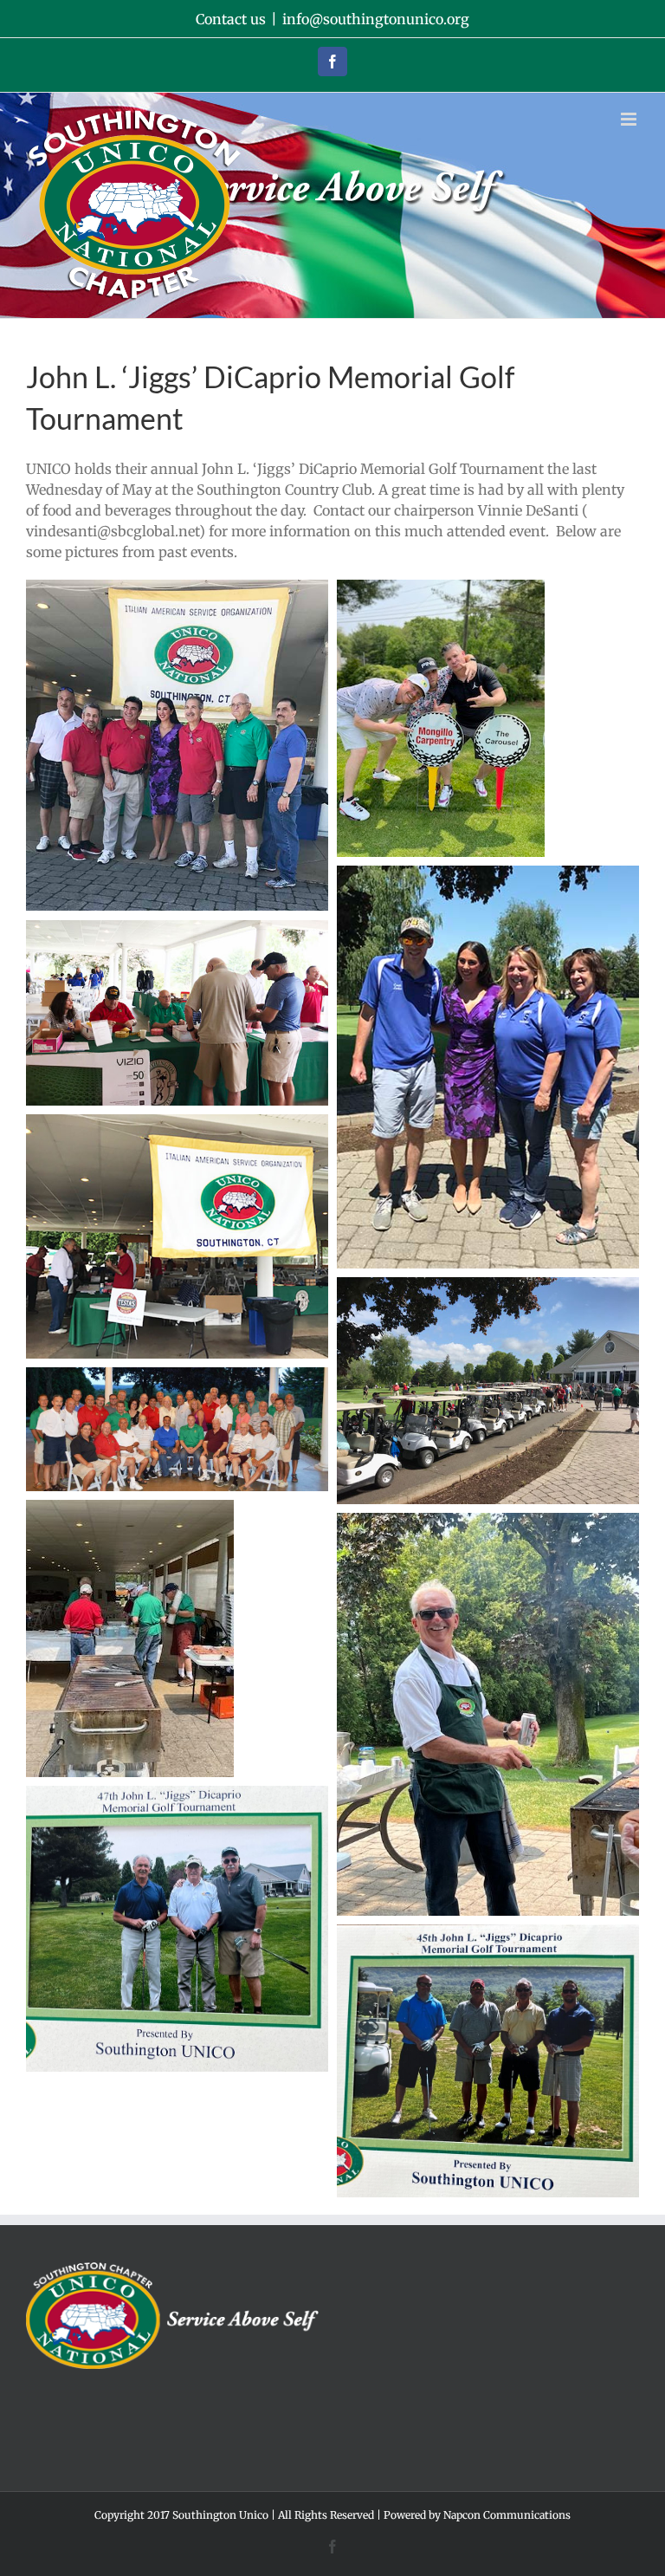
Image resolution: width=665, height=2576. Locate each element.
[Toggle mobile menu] (630, 119)
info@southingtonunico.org (376, 19)
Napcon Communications (507, 2515)
